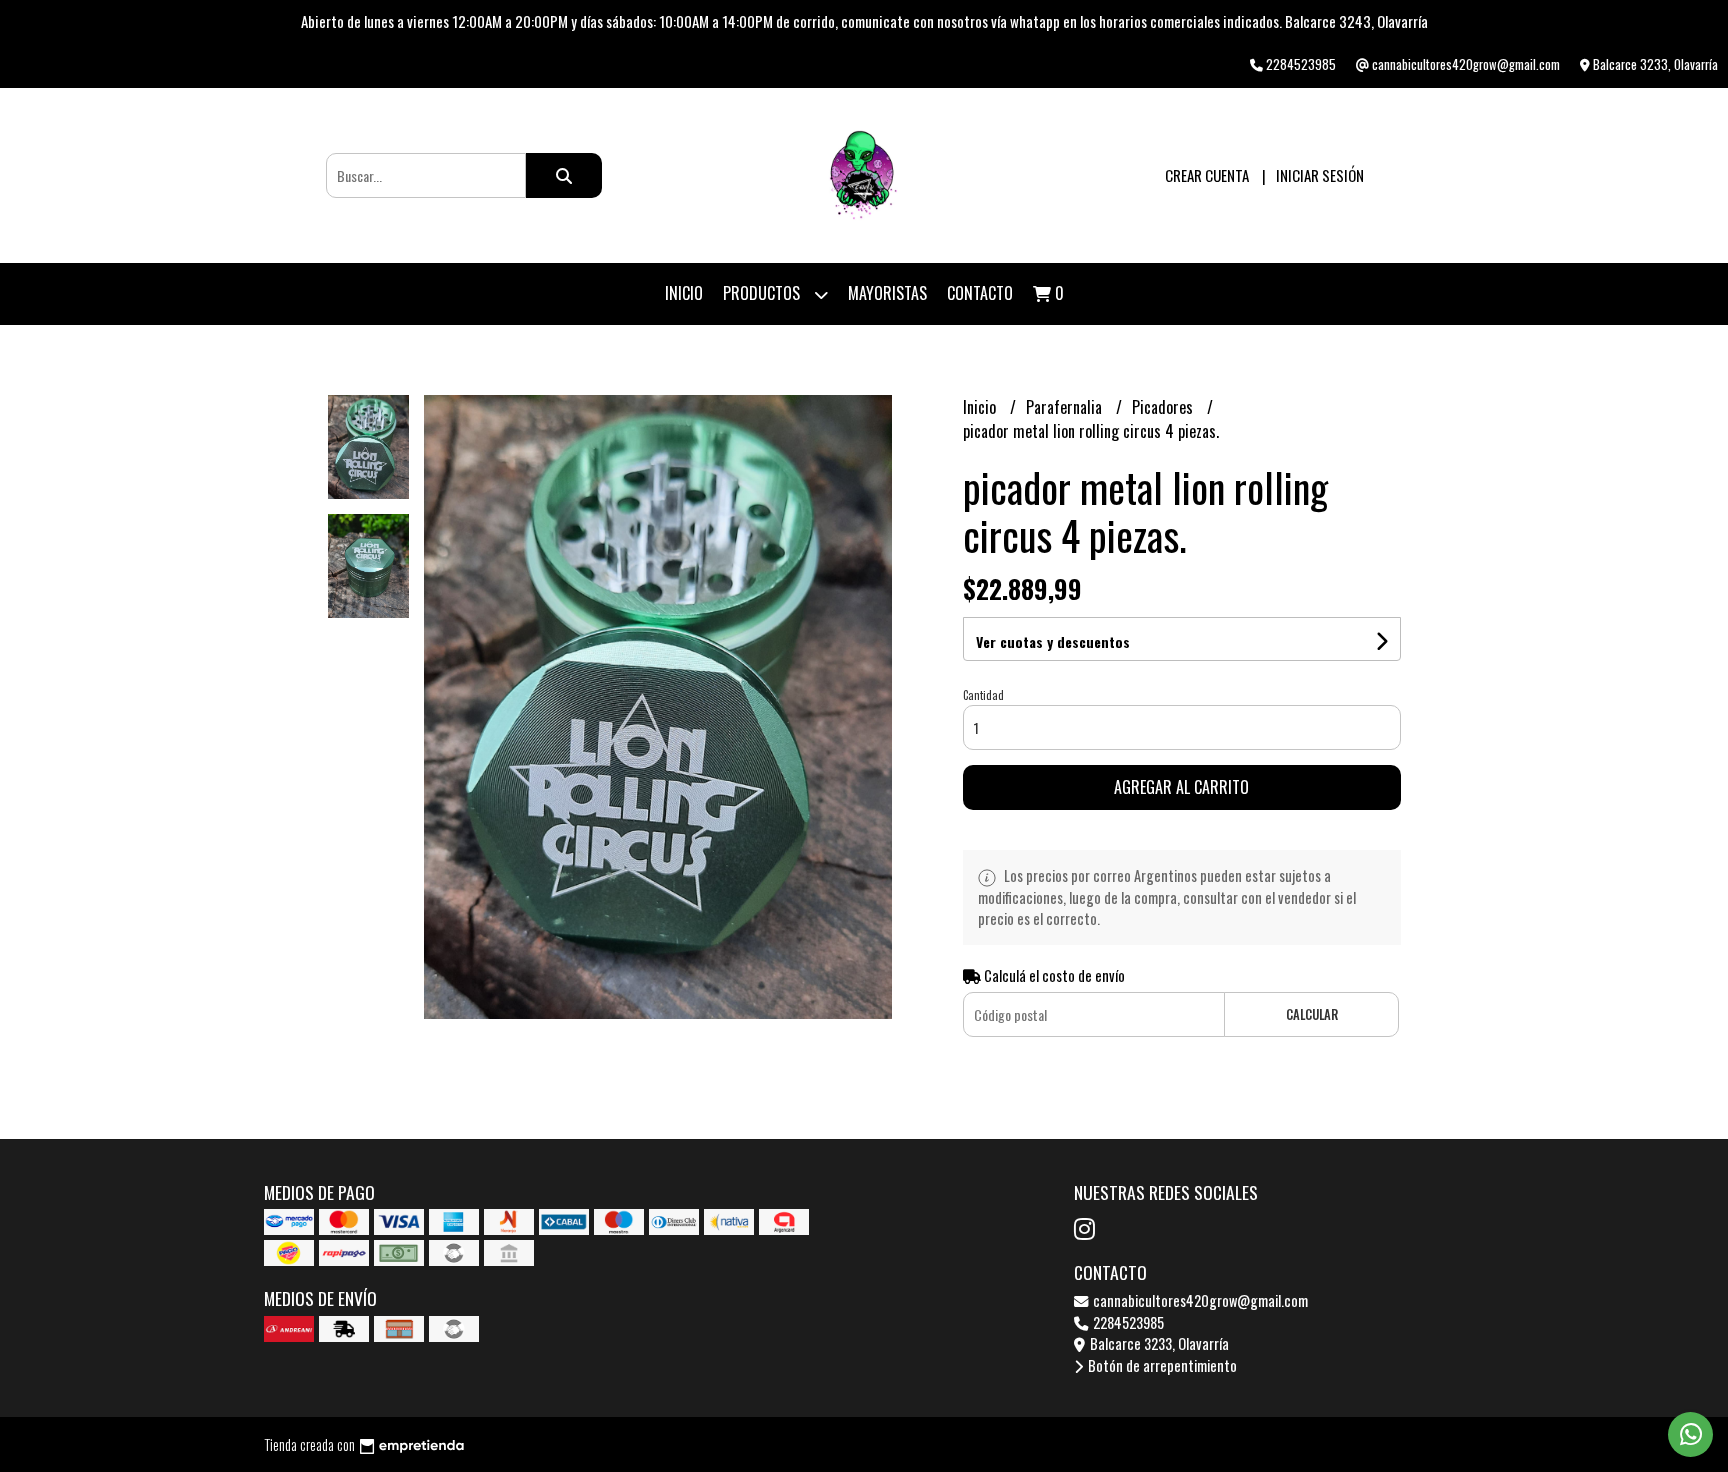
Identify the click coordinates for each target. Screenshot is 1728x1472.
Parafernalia (1066, 407)
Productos (763, 293)
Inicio (684, 293)
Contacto (980, 293)
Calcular (1312, 1014)
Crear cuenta (1207, 175)
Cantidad (983, 695)
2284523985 (1127, 1322)
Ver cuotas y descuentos (1053, 641)
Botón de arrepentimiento (1161, 1365)
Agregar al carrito (1181, 787)
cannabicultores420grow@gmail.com (1199, 1300)
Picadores (1164, 407)
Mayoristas (887, 293)
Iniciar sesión (1320, 175)
